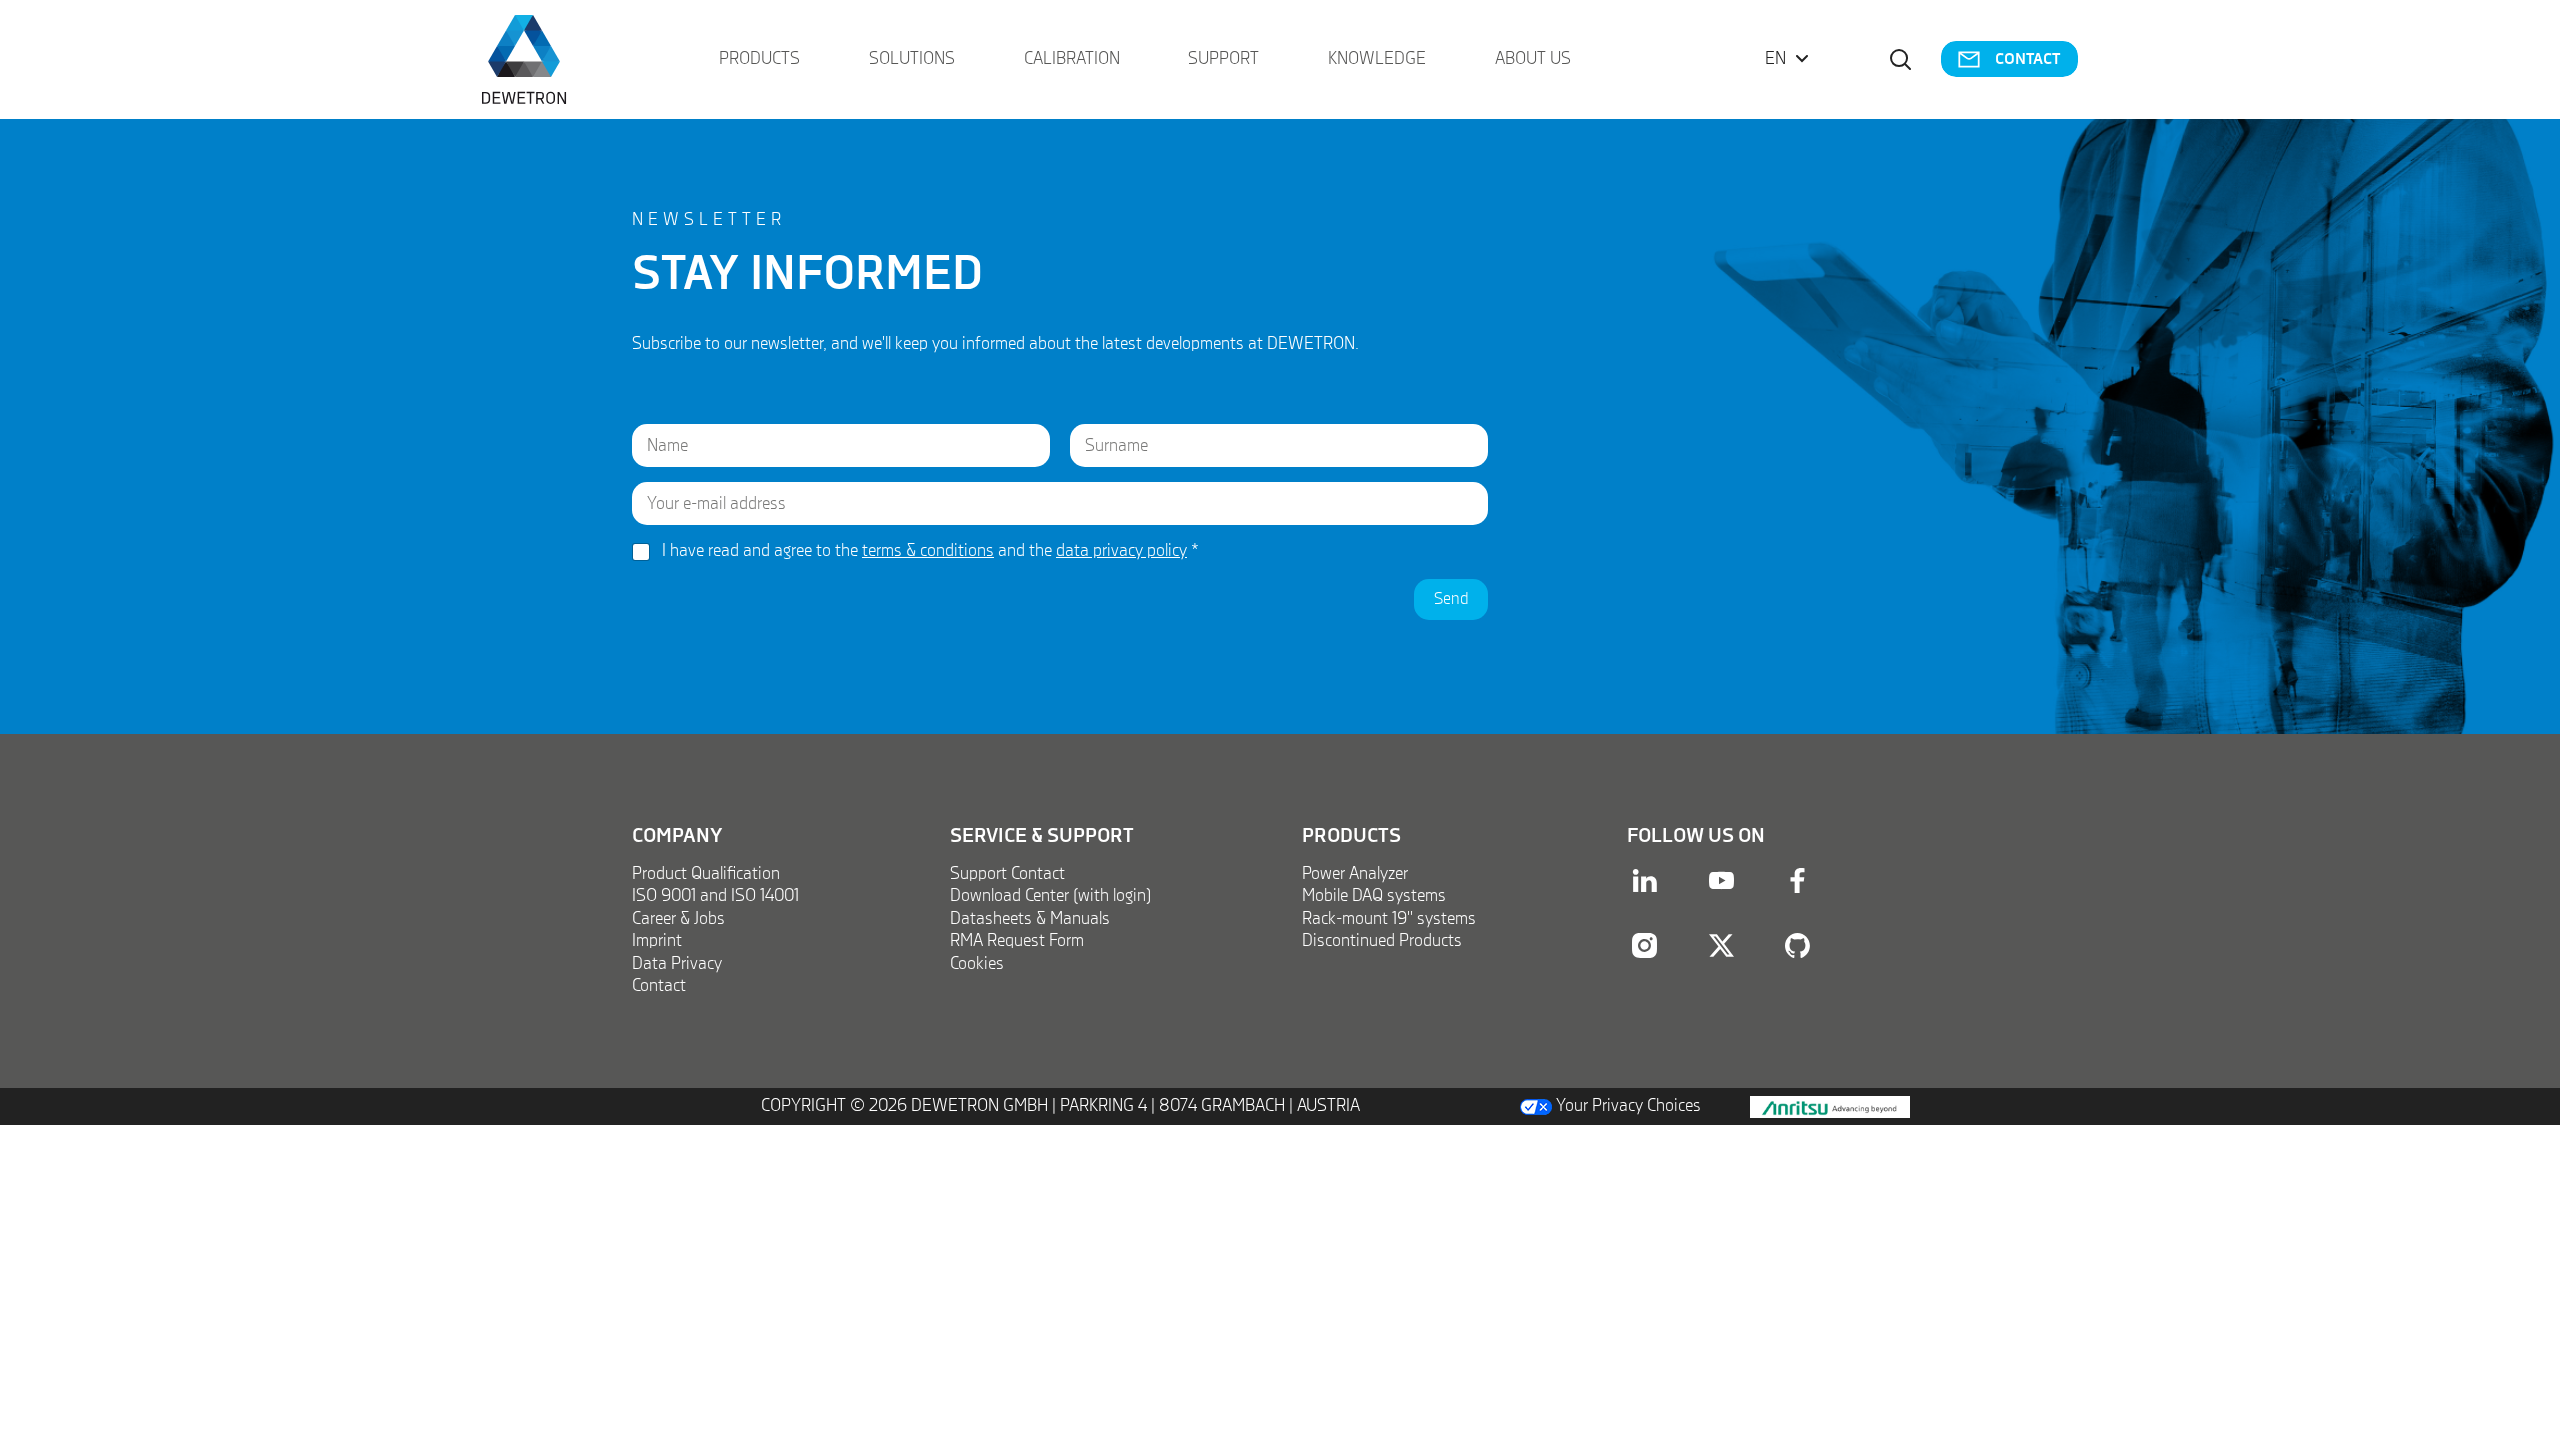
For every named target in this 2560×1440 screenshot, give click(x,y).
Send (1451, 599)
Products (759, 59)
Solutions (912, 59)
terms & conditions (928, 551)
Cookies (977, 964)
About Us (1533, 59)
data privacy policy (1121, 551)
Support (1223, 59)
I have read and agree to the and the (930, 551)
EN (1775, 59)
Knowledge (1377, 59)
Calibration (1072, 59)
